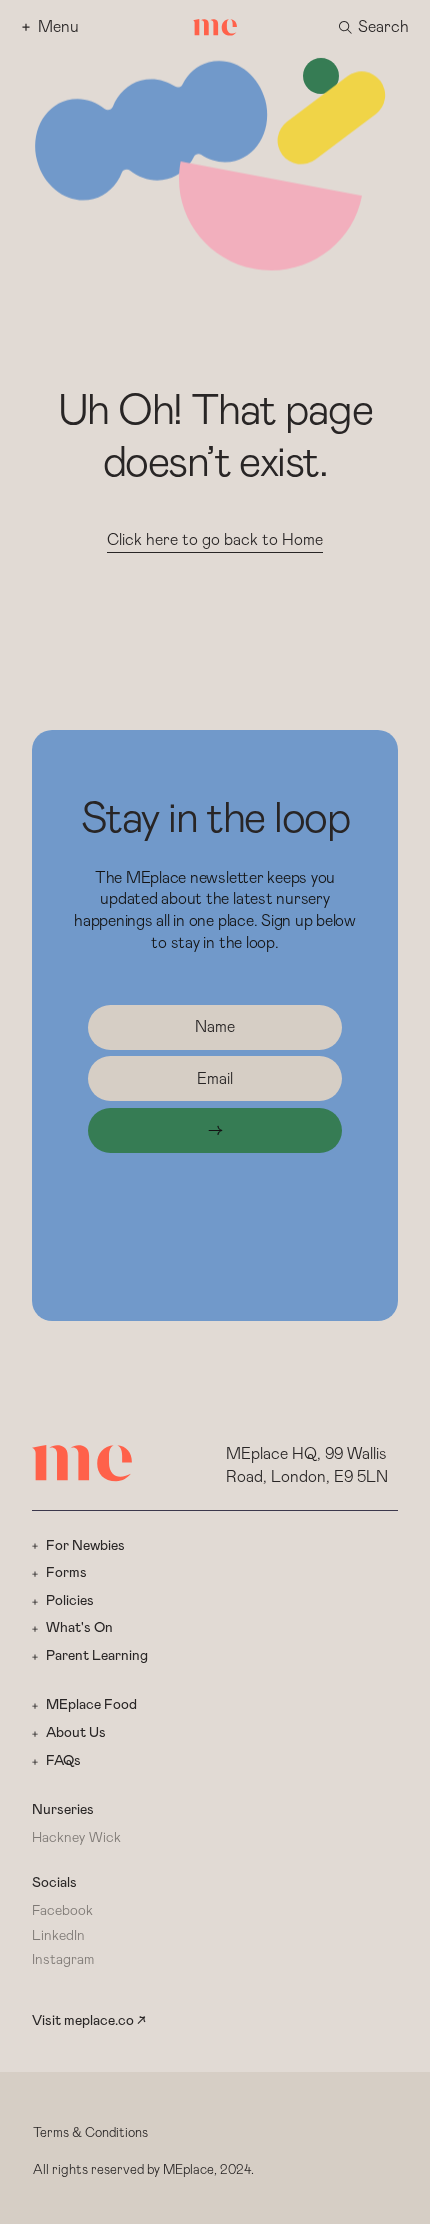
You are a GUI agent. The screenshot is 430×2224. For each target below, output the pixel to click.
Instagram (63, 1960)
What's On (79, 1628)
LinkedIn (58, 1936)
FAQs (63, 1761)
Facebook (62, 1911)
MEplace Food (91, 1705)
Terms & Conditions (90, 2133)
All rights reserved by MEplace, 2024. (143, 2170)
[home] (214, 27)
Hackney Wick (76, 1838)
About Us (76, 1733)
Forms (66, 1573)
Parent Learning (97, 1656)
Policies (70, 1601)
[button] (374, 27)
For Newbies (85, 1546)
